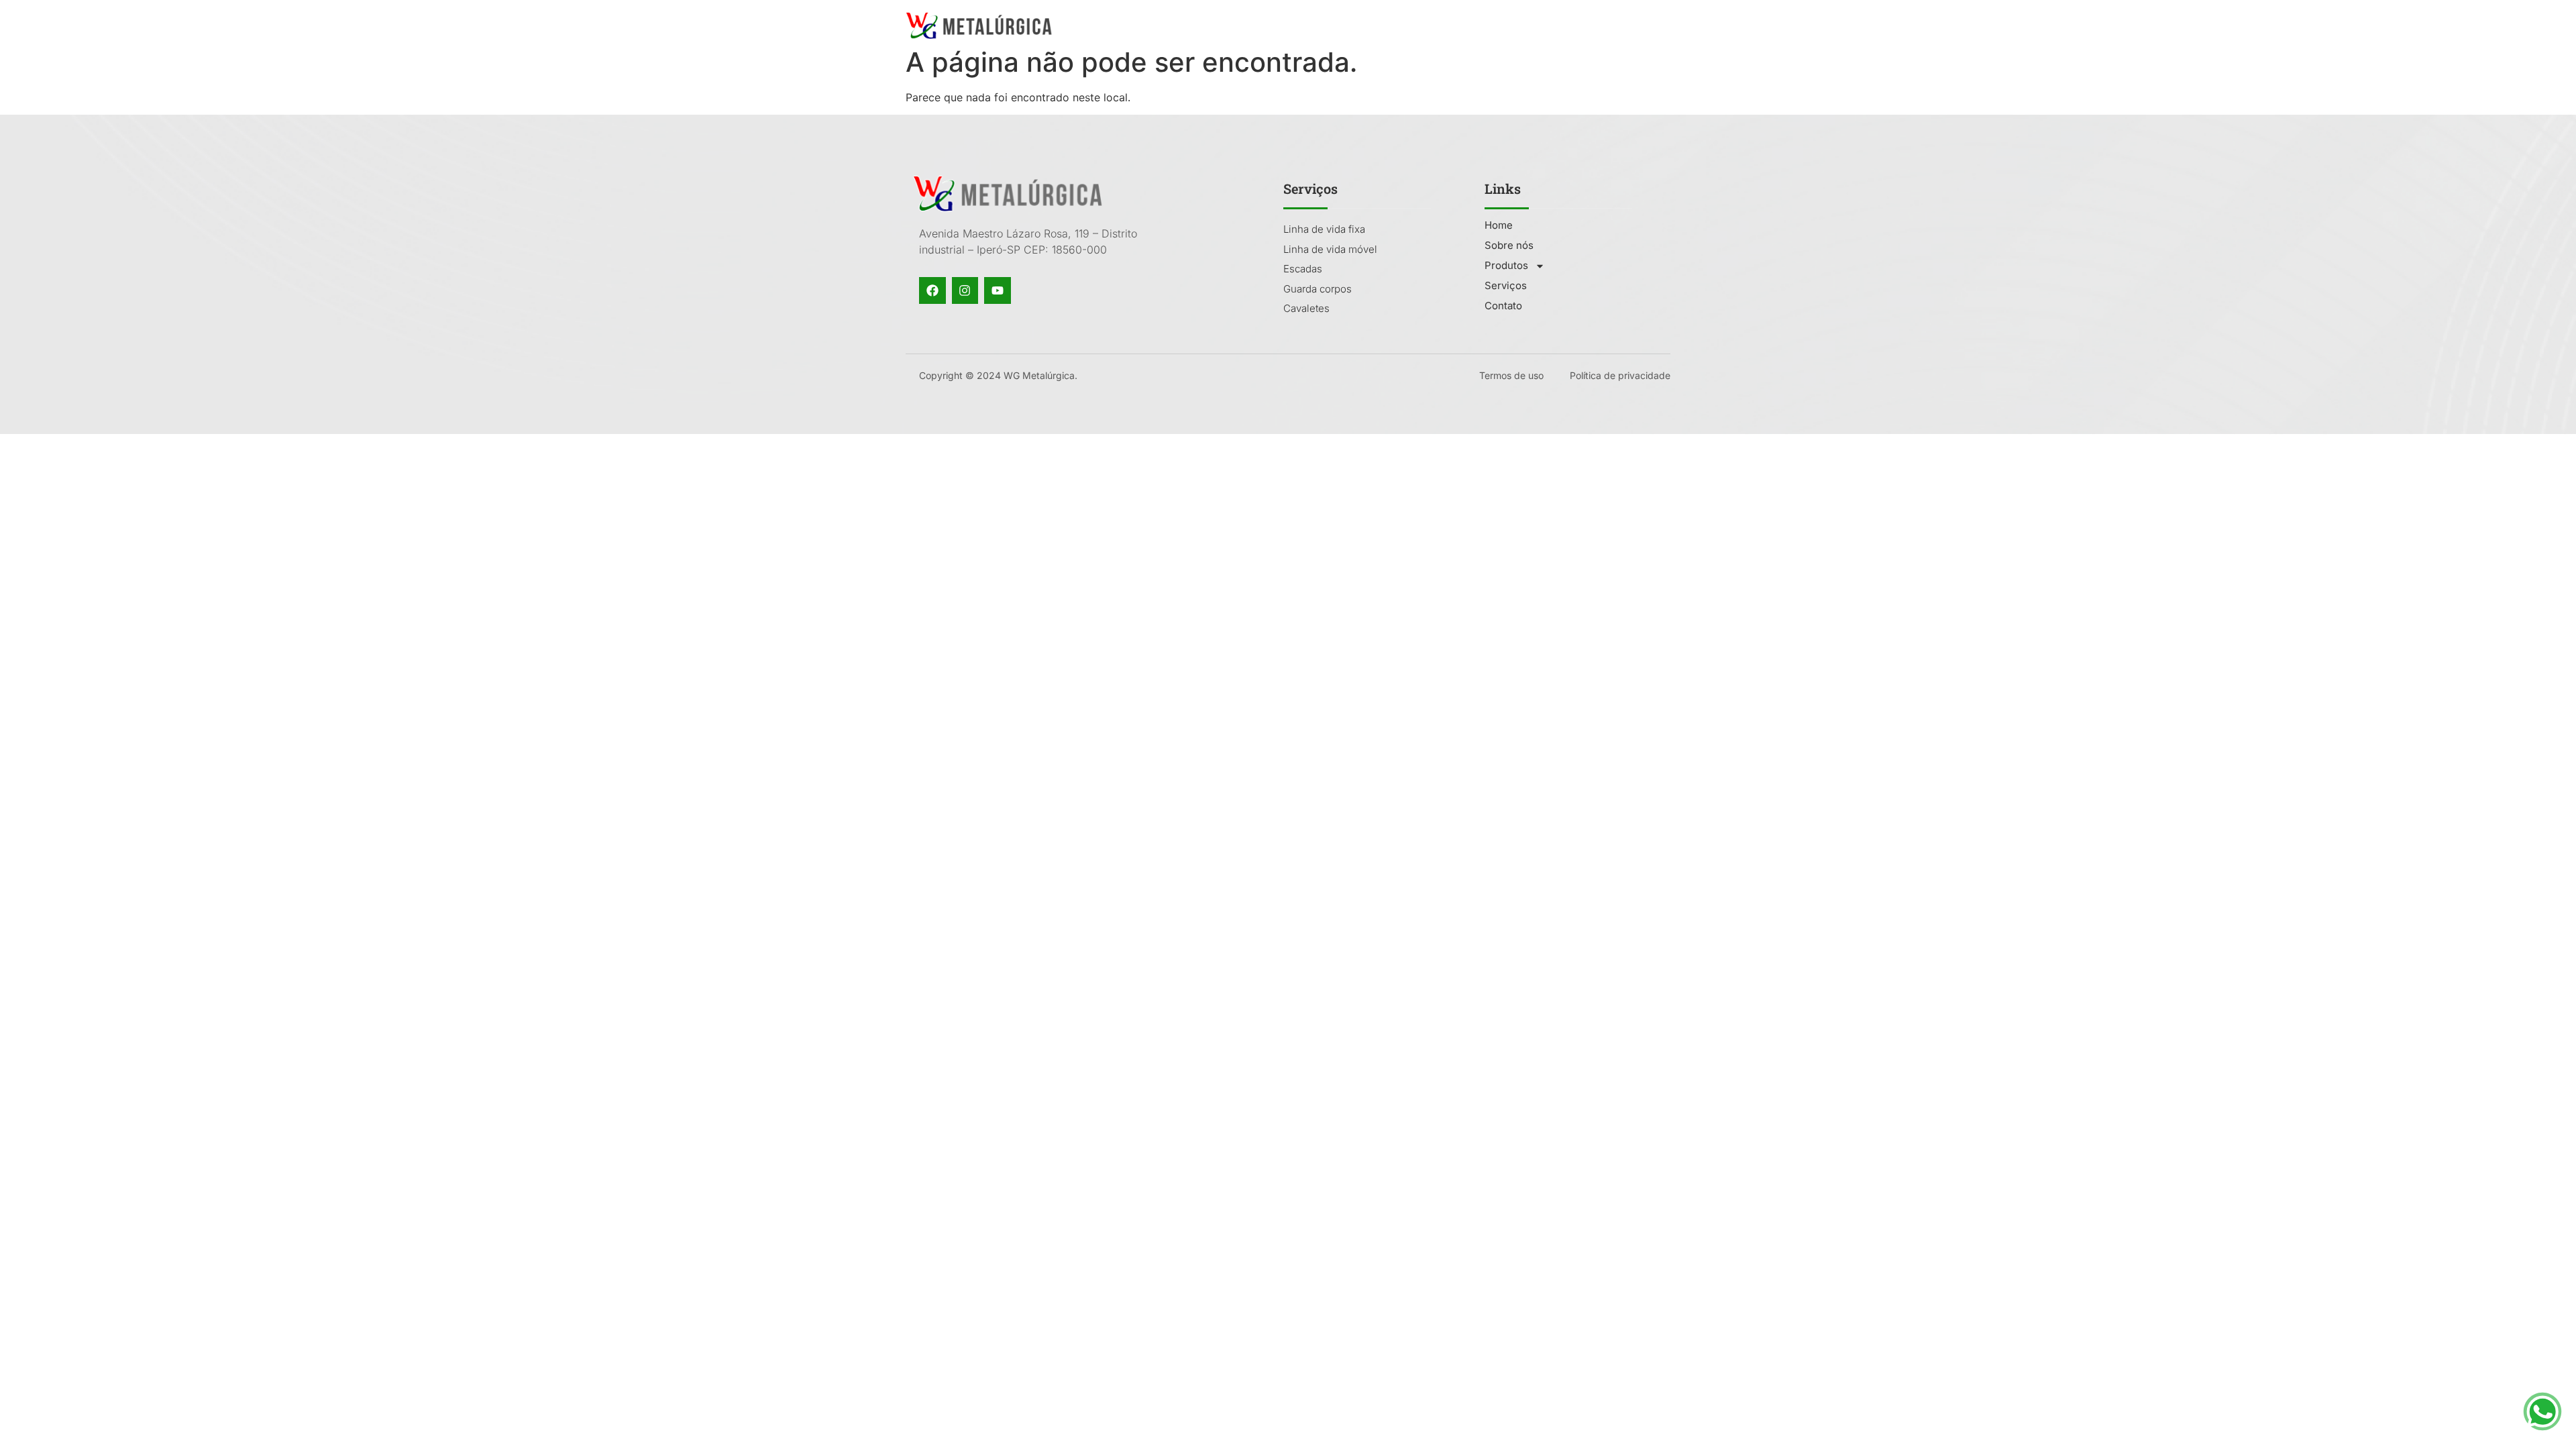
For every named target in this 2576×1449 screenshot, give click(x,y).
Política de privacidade (1620, 375)
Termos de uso (1511, 375)
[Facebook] (932, 290)
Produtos (1480, 25)
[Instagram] (965, 290)
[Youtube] (998, 290)
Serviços (1569, 25)
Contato (1637, 25)
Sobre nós (1405, 25)
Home (1339, 25)
